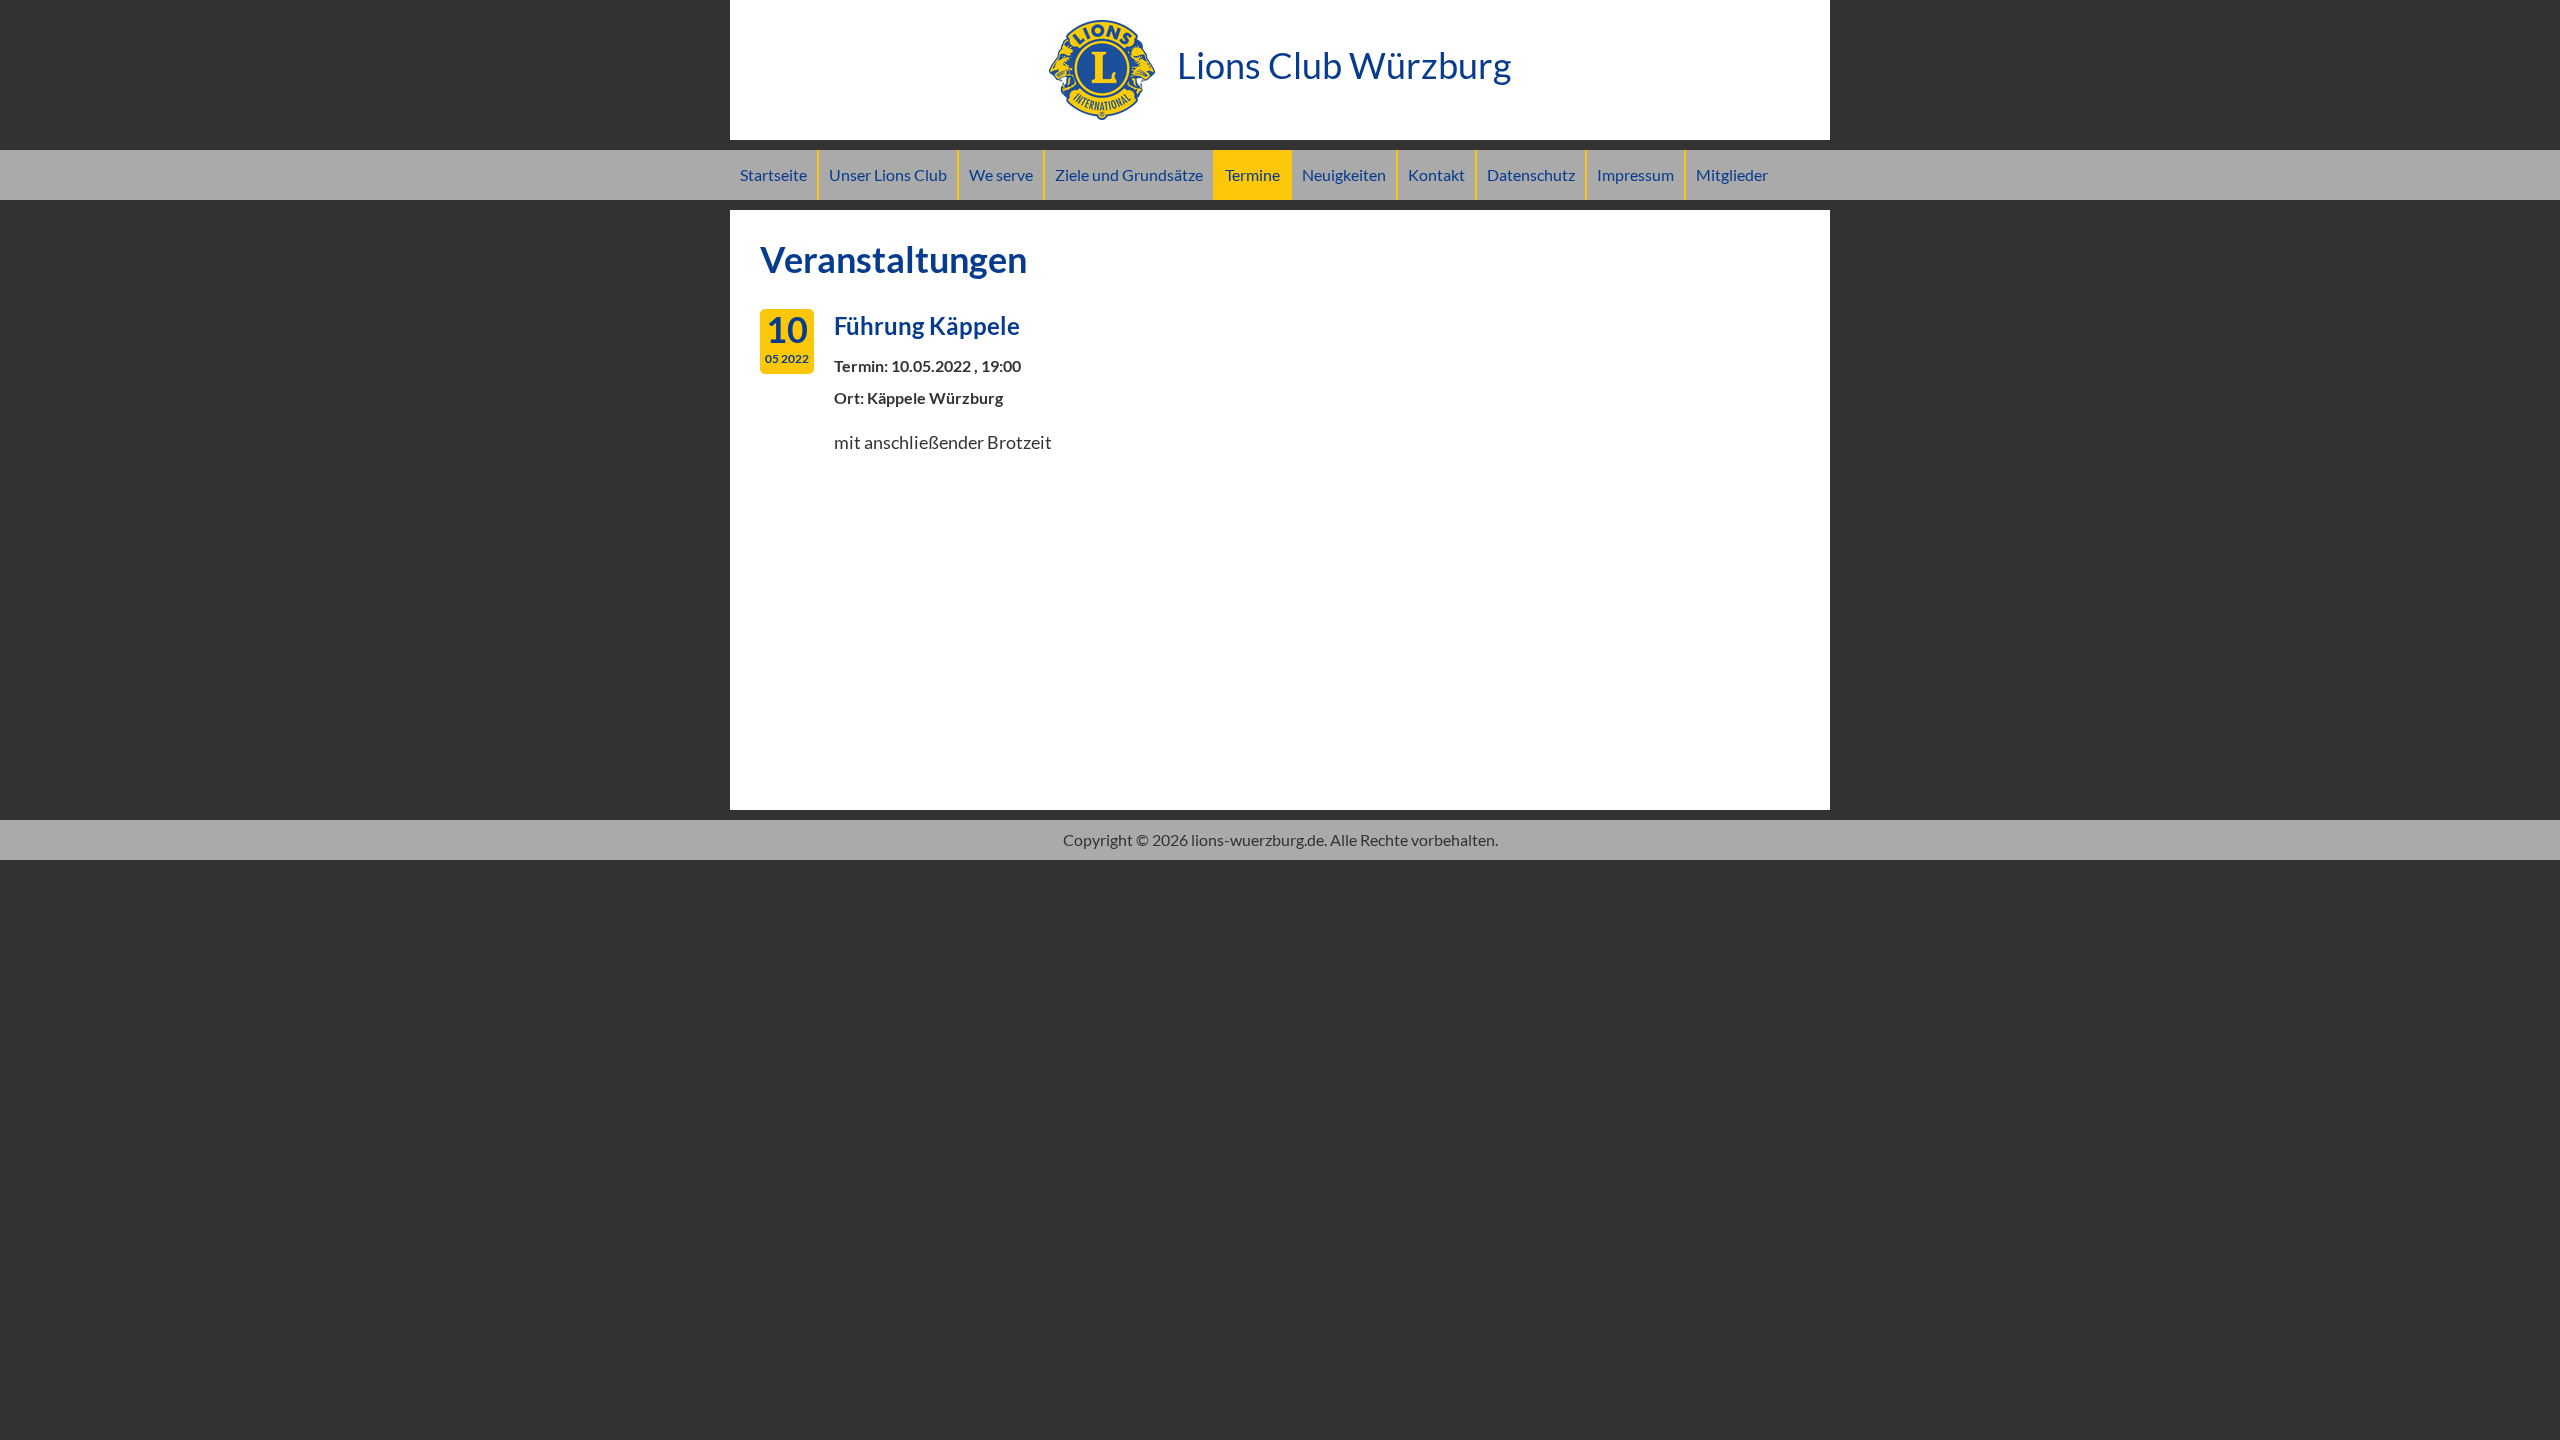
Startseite (773, 174)
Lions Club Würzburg (1340, 65)
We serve (1001, 174)
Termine (1252, 174)
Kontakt (1436, 174)
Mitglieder (1732, 174)
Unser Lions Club (888, 174)
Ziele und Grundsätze (1129, 174)
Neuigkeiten (1344, 174)
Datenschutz (1531, 174)
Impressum (1635, 174)
